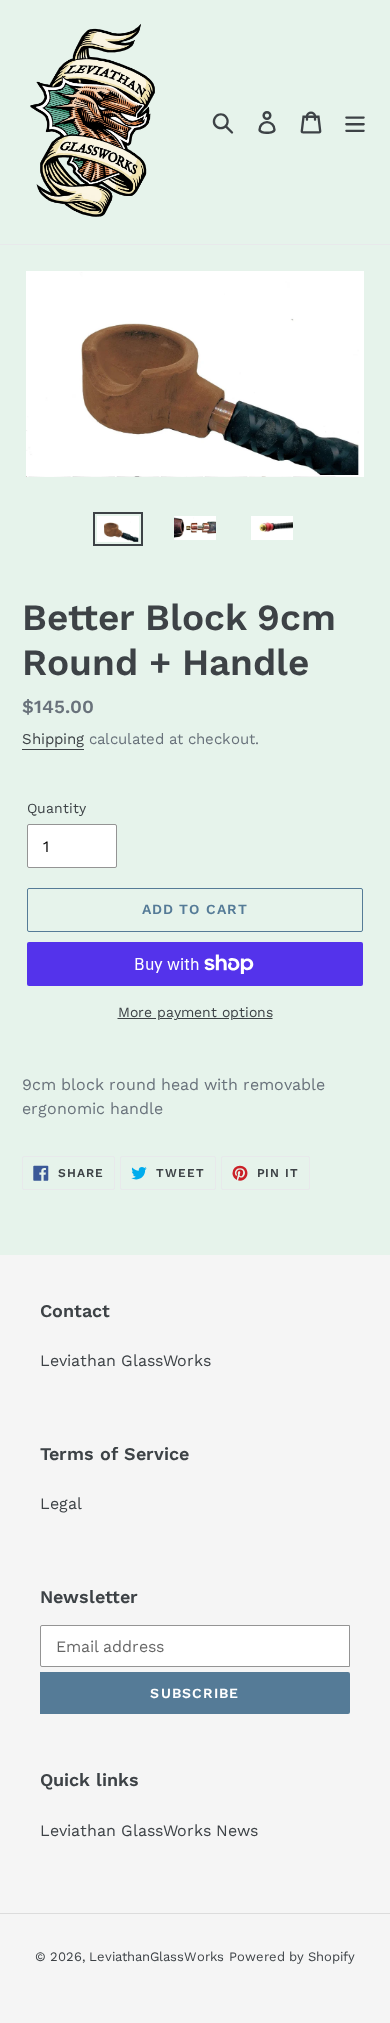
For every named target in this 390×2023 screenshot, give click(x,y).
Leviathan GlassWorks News (149, 1830)
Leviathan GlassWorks (125, 1360)
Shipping (53, 739)
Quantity (56, 808)
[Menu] (355, 122)
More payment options (195, 1012)
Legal (61, 1503)
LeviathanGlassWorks (156, 1956)
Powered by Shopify (292, 1956)
